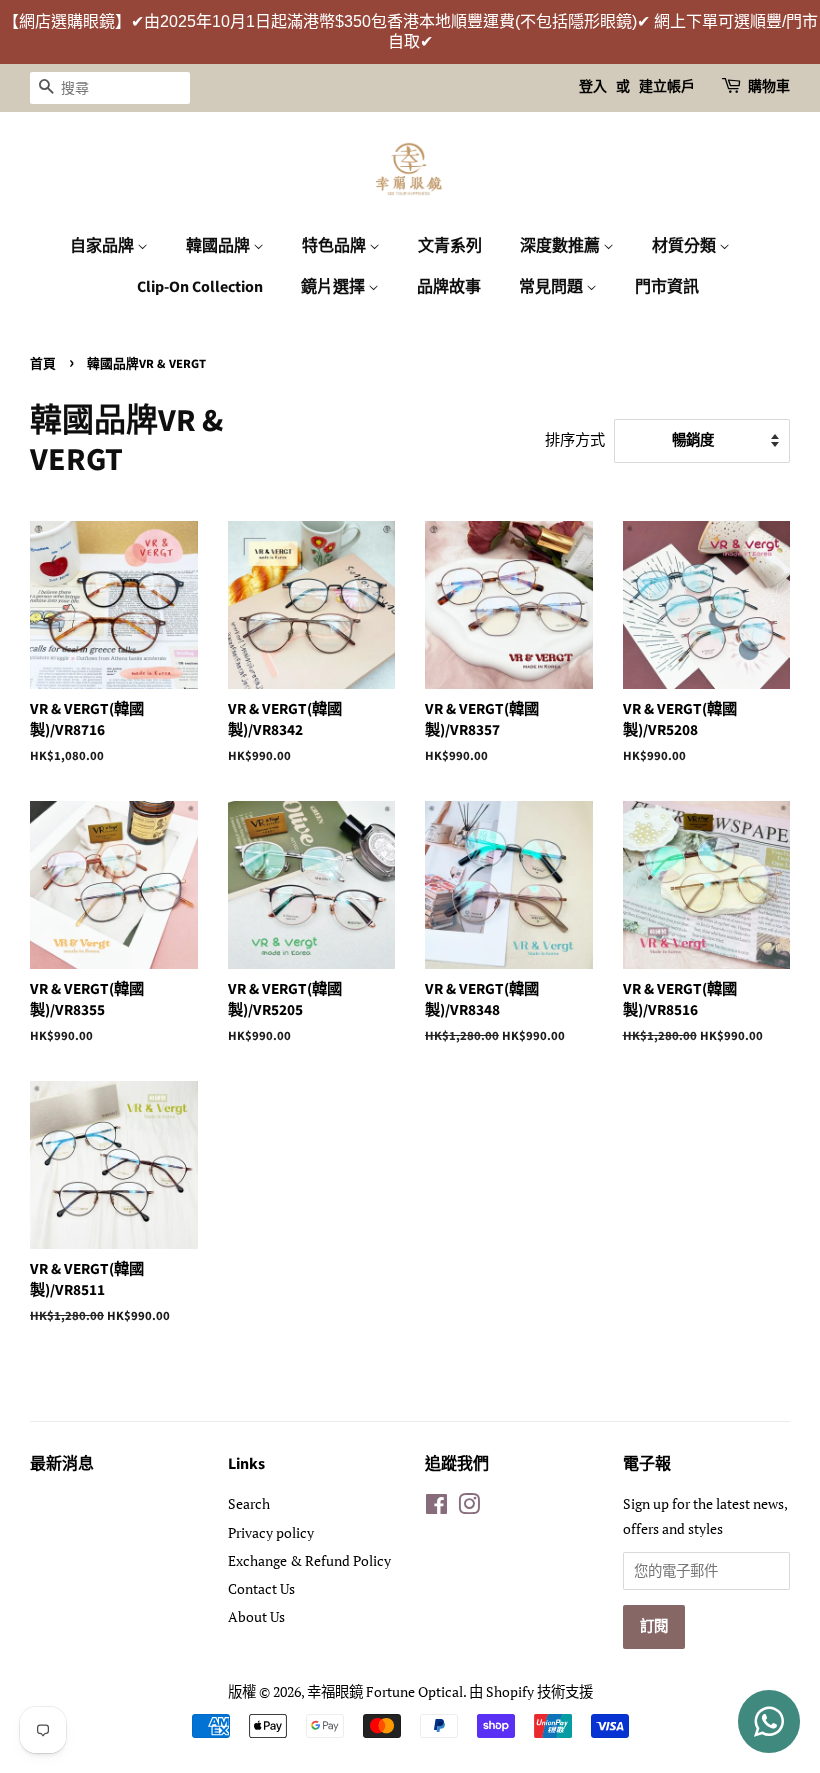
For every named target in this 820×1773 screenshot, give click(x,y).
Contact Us (261, 1588)
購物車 (769, 87)
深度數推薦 (561, 246)
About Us (256, 1616)
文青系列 (450, 246)
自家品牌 (103, 246)
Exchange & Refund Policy (309, 1560)
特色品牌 (335, 246)
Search (249, 1503)
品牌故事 (449, 287)
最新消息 (62, 1464)
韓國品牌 (219, 246)
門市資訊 (667, 287)
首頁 (43, 364)
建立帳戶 (667, 87)
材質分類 (685, 246)
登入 (593, 87)
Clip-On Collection (200, 287)
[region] (410, 32)
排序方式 (575, 439)
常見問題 (552, 287)
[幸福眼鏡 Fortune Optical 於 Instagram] (469, 1507)
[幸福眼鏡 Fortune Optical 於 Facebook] (436, 1507)
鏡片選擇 (334, 287)
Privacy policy (271, 1532)
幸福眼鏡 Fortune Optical (385, 1691)
